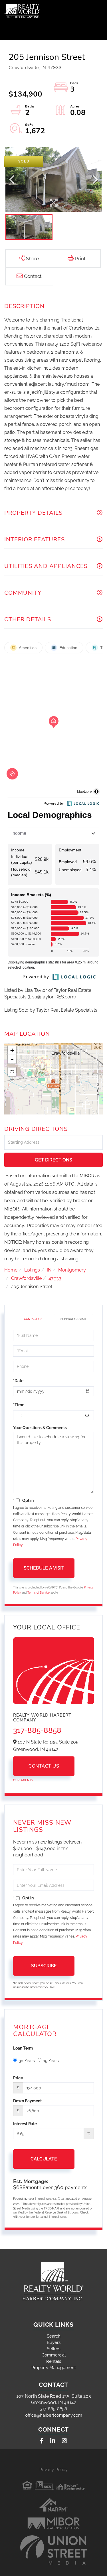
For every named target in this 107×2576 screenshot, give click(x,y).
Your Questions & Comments (40, 1428)
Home (11, 1270)
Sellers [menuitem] (53, 2349)
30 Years (27, 2061)
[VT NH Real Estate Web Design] (54, 2550)
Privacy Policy (53, 2470)
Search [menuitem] (54, 2336)
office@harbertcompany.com (54, 2415)
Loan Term (23, 2048)
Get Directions (53, 1160)
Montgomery (72, 1270)
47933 (55, 1278)
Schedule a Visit (73, 1319)
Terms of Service (39, 1593)
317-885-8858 (37, 1730)
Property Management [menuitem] (54, 2368)
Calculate (44, 2159)
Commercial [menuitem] (54, 2355)
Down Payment (27, 2101)
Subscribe (44, 1966)
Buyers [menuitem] (54, 2342)
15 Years (51, 2061)
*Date (18, 1381)
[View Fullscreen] (12, 1072)
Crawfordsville (26, 1278)
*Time (19, 1405)
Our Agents (23, 1780)
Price (18, 2078)
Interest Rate (25, 2124)
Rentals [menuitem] (54, 2361)
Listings (32, 1270)
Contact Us (33, 1319)
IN (49, 1270)
